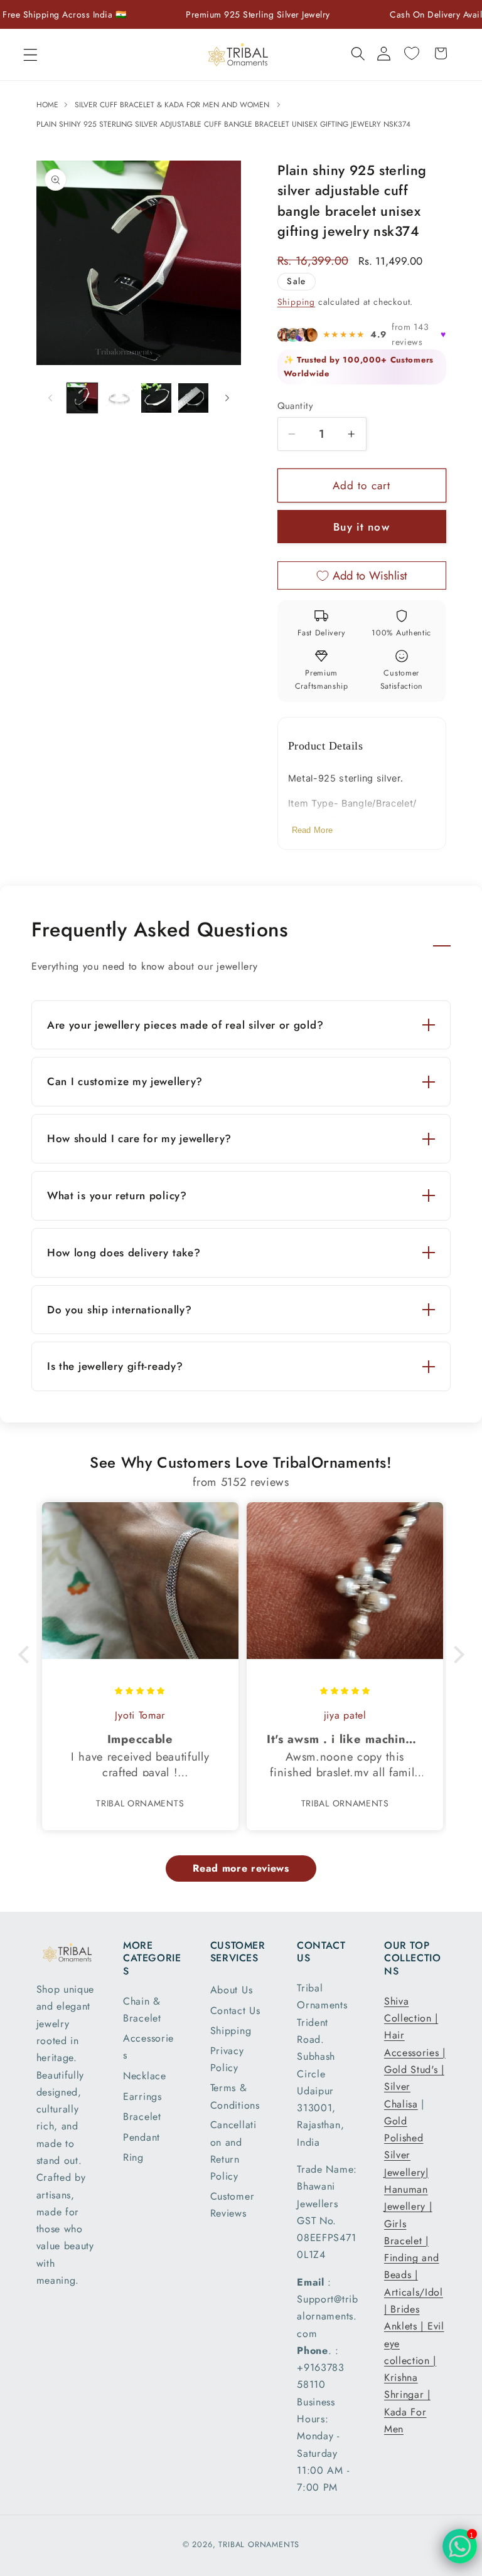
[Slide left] (50, 398)
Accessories (148, 2047)
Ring (133, 2157)
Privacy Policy (227, 2059)
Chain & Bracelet (142, 2010)
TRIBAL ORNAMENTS (259, 2544)
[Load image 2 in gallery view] (119, 398)
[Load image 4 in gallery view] (193, 398)
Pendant (142, 2137)
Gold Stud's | (414, 2070)
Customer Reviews (233, 2205)
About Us (232, 1990)
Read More (313, 830)
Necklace (145, 2076)
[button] (30, 55)
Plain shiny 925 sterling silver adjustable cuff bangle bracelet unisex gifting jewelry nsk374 (223, 124)
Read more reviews (241, 1868)
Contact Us (235, 2011)
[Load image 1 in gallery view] (82, 398)
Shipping (296, 302)
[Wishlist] (412, 53)
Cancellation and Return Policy (233, 2150)
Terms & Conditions (235, 2096)
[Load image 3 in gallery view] (156, 398)
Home (49, 105)
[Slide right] (227, 398)
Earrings (142, 2096)
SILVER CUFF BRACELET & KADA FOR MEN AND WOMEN (172, 105)
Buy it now (361, 527)
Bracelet (142, 2117)
